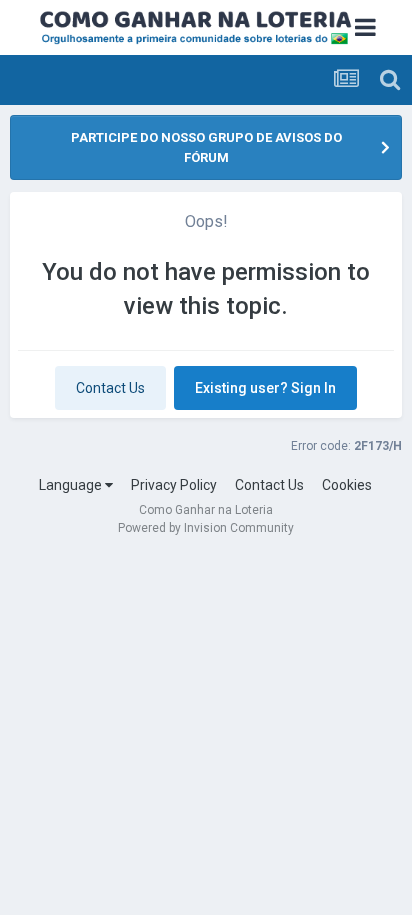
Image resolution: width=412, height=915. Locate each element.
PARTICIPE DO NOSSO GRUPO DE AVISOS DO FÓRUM (206, 147)
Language (72, 485)
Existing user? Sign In (265, 388)
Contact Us (110, 388)
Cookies (347, 485)
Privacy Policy (174, 485)
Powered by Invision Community (206, 528)
